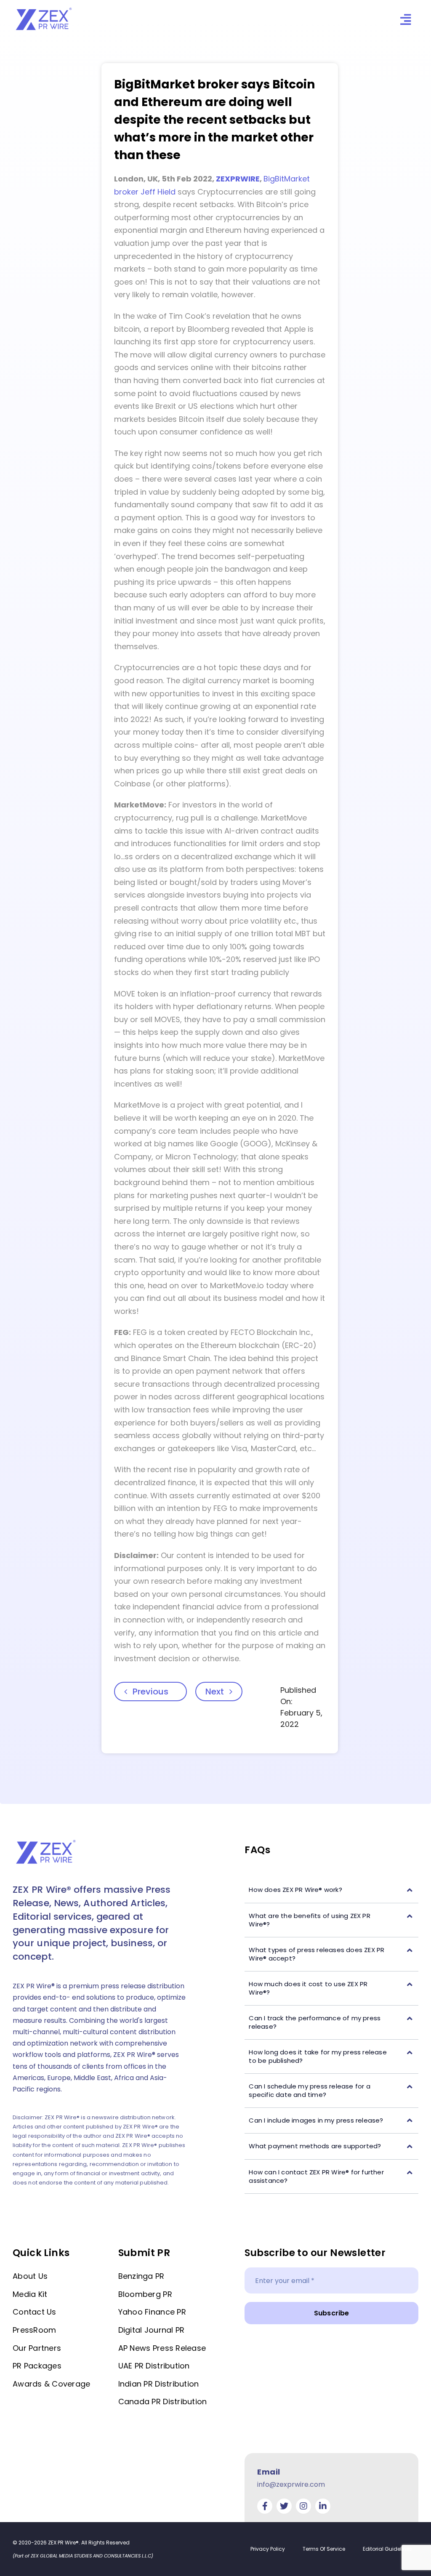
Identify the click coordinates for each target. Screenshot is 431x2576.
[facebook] (265, 2506)
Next (215, 1692)
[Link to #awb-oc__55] (406, 20)
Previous (150, 1692)
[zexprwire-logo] (44, 9)
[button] (331, 1890)
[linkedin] (323, 2506)
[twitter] (284, 2506)
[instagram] (303, 2506)
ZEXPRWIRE (238, 179)
